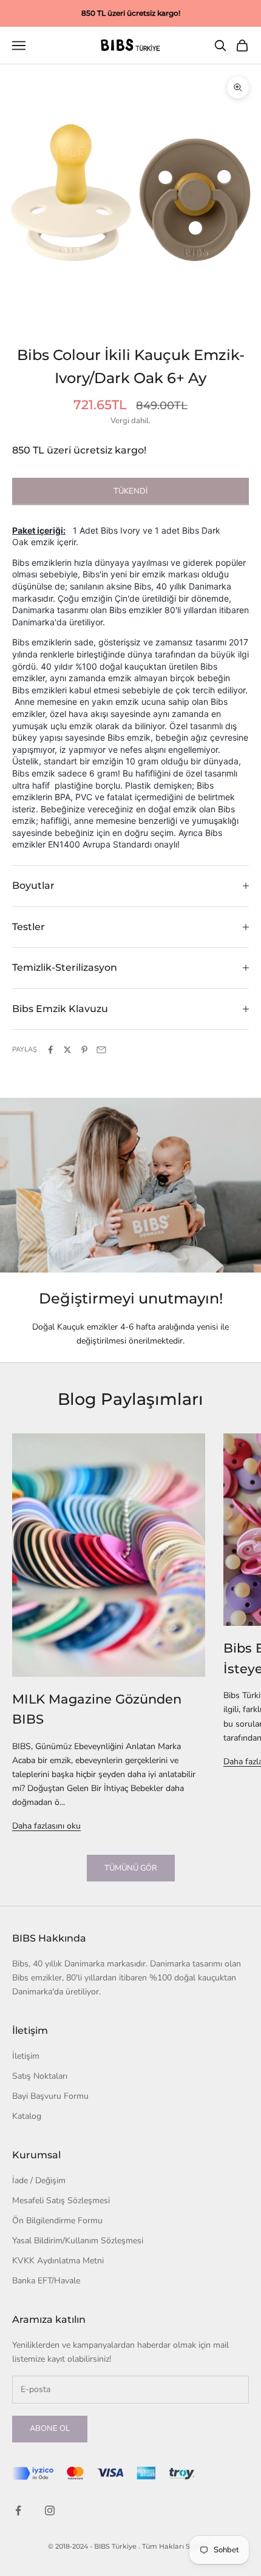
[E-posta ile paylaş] (101, 1050)
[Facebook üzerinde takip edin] (18, 2510)
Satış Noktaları (40, 2076)
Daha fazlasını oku (46, 1826)
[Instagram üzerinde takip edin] (50, 2510)
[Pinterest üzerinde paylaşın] (84, 1050)
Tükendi (130, 491)
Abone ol (50, 2428)
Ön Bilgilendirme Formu (57, 2221)
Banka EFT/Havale (46, 2281)
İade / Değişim (39, 2180)
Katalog (27, 2116)
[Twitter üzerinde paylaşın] (67, 1050)
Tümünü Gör (131, 1868)
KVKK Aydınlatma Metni (58, 2261)
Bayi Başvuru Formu (50, 2096)
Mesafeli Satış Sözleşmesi (61, 2200)
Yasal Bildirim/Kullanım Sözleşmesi (78, 2241)
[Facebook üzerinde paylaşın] (50, 1050)
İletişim (26, 2056)
